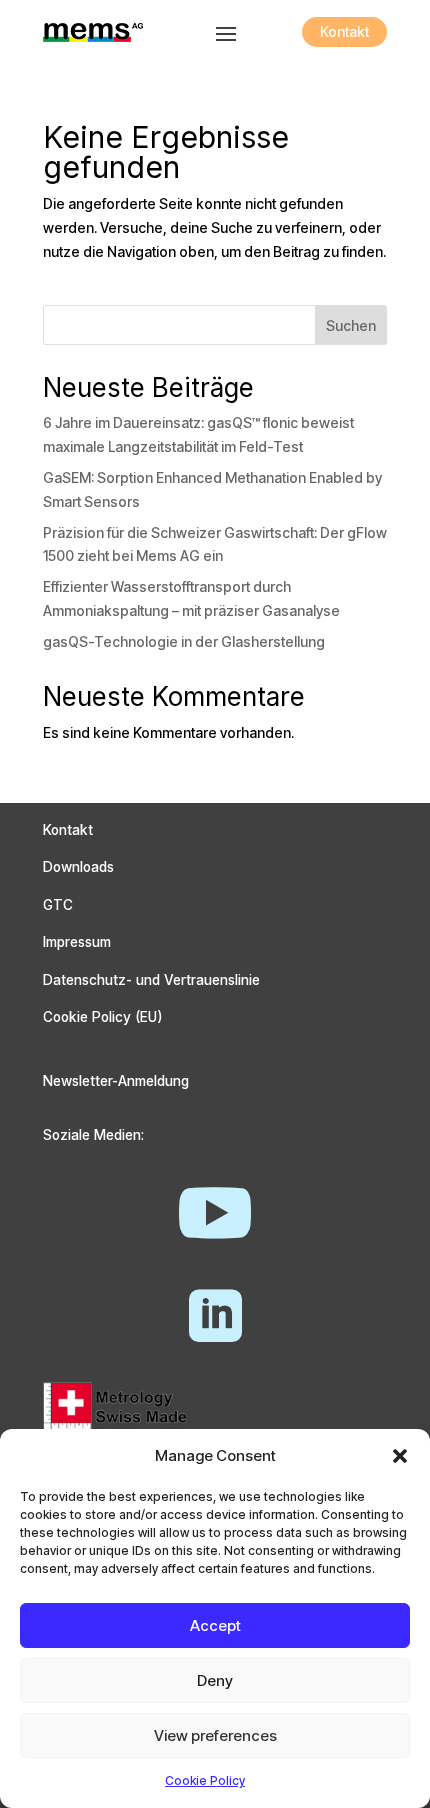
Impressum (77, 942)
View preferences (215, 1735)
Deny (215, 1680)
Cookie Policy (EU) (103, 1017)
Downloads (78, 867)
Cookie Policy (205, 1780)
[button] (400, 1456)
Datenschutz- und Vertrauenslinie (151, 980)
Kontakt (344, 31)
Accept (215, 1625)
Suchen (351, 325)
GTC (58, 905)
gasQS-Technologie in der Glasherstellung (184, 641)
